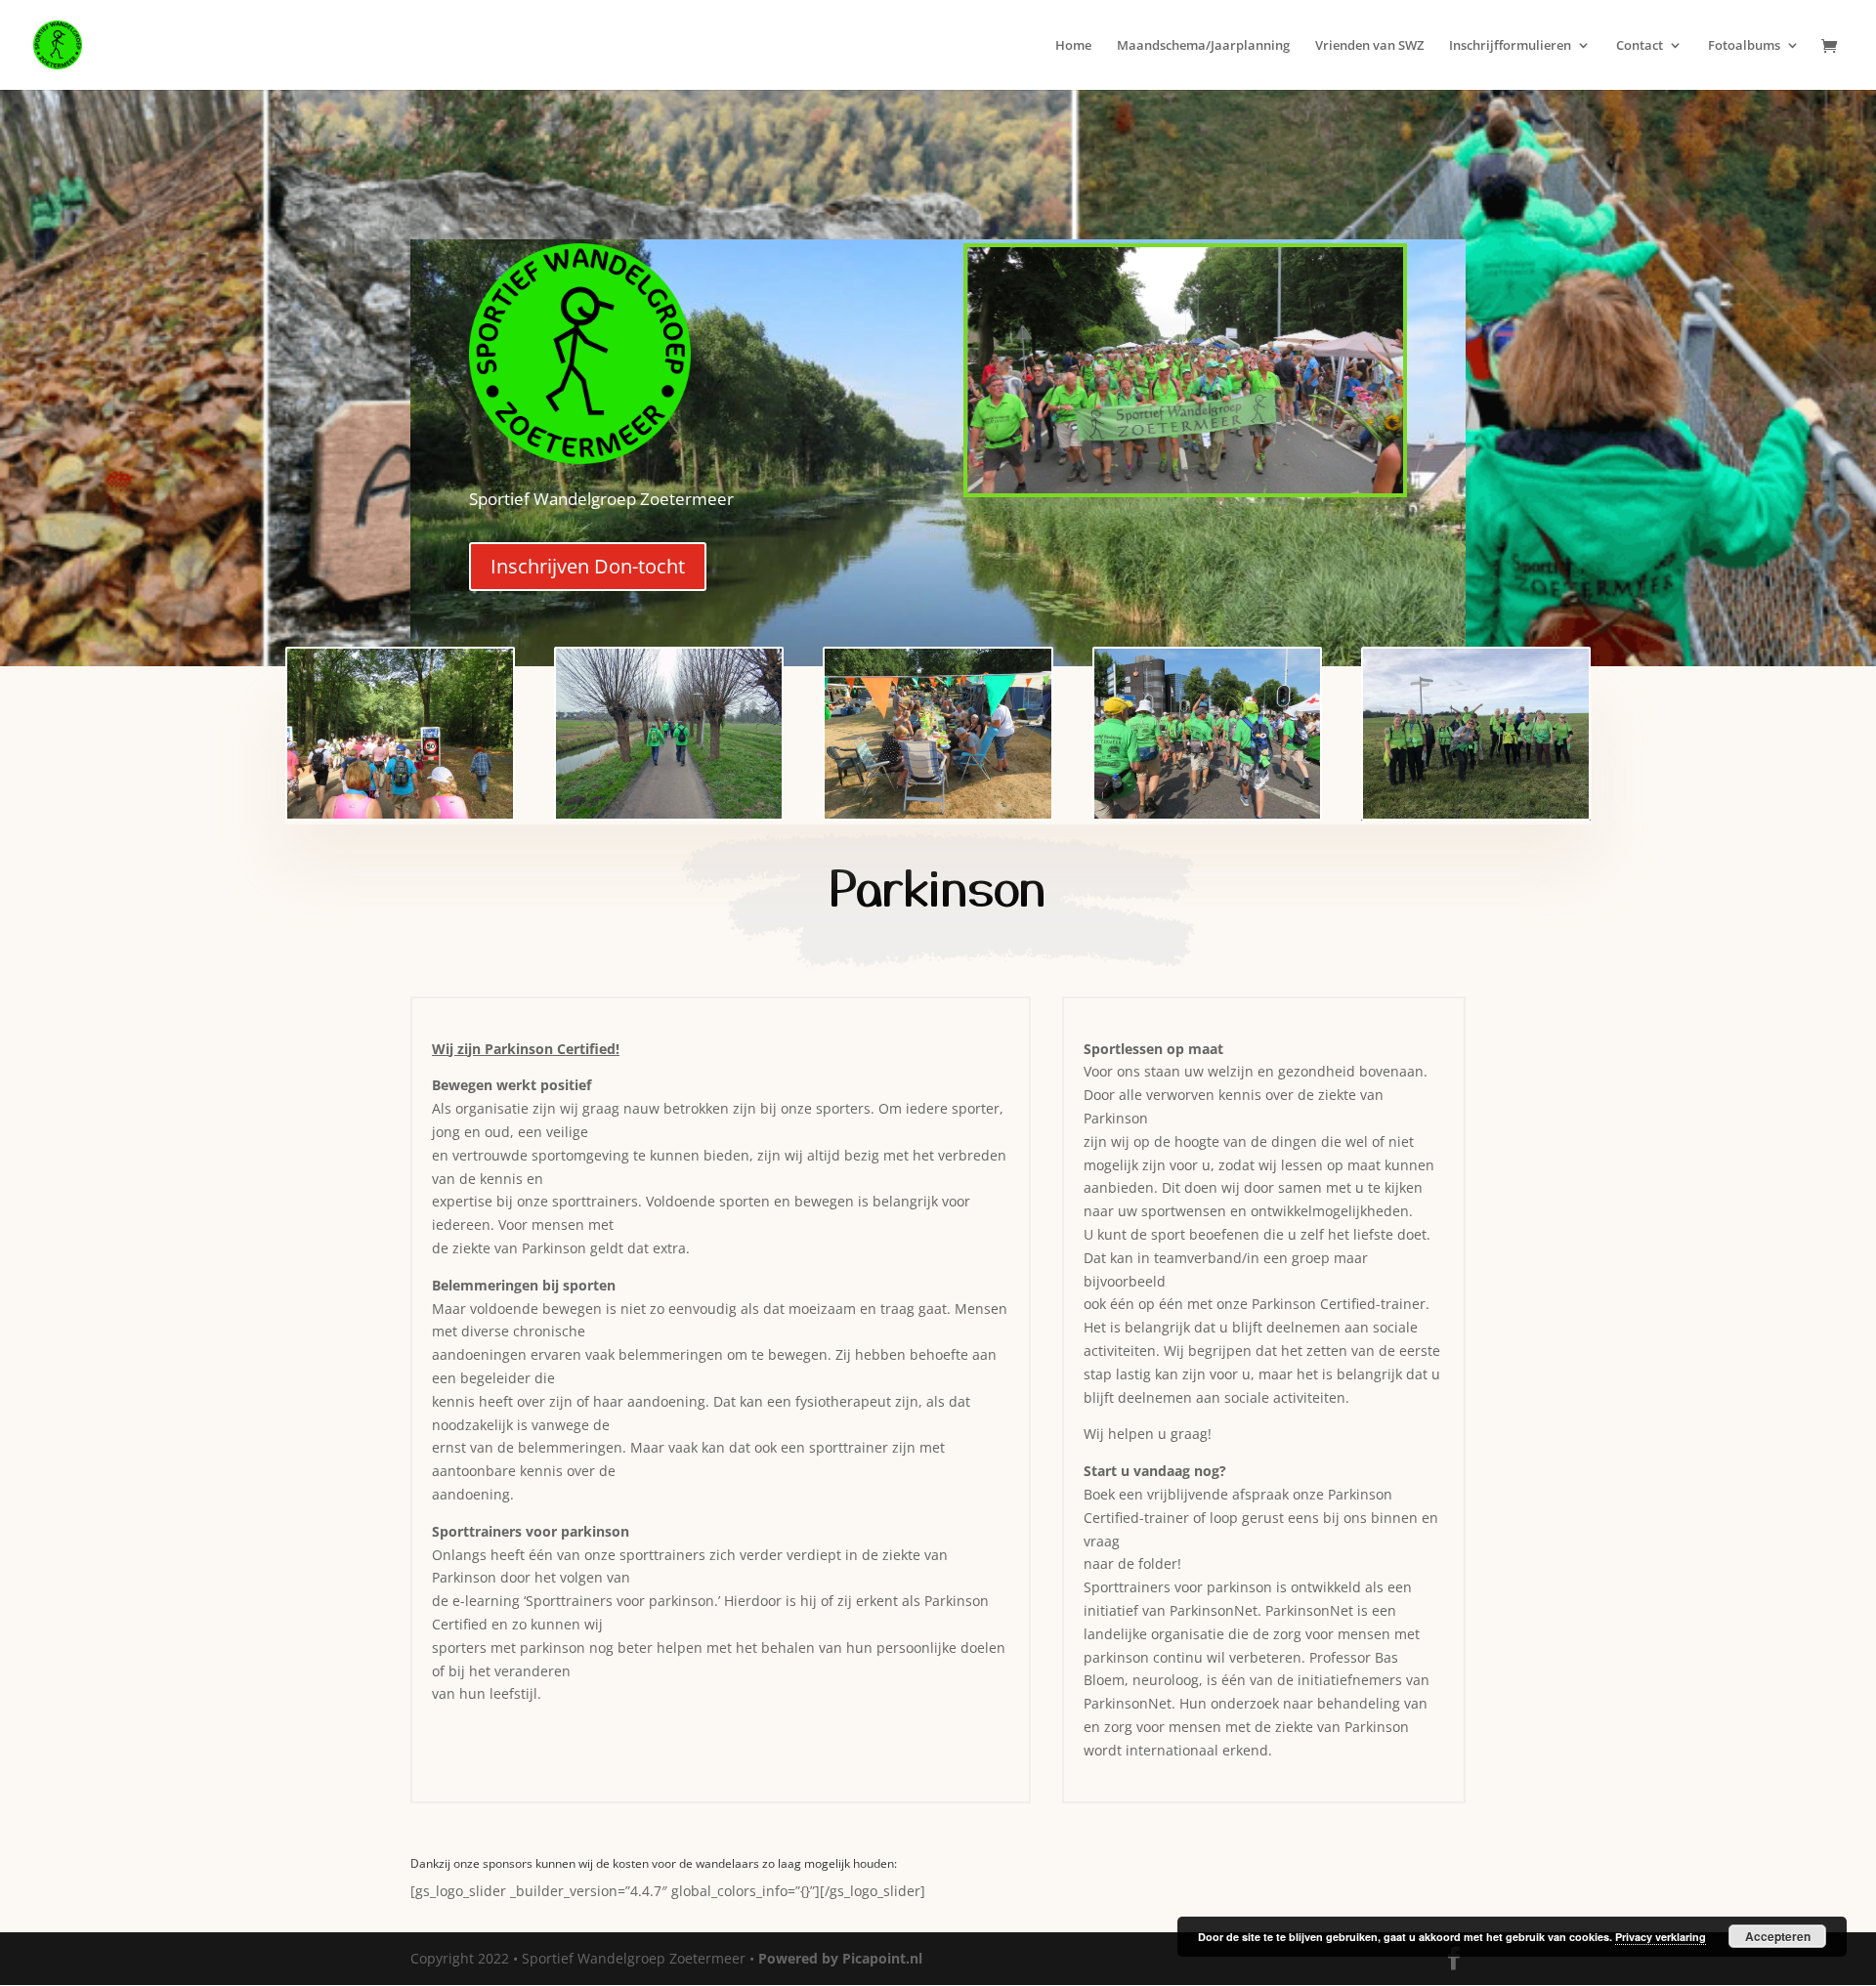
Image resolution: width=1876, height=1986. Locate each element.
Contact (1640, 46)
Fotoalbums (1744, 46)
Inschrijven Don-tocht (588, 566)
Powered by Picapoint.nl (840, 1958)
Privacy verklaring (1661, 1937)
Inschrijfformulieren (1510, 46)
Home (1073, 46)
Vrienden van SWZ (1369, 46)
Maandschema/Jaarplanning (1203, 46)
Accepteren (1778, 1936)
